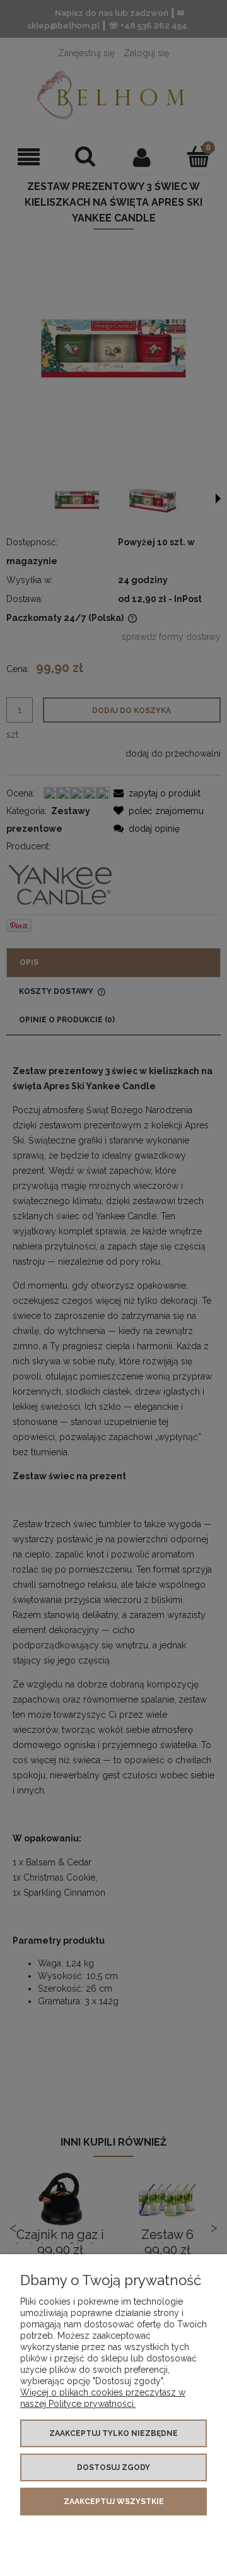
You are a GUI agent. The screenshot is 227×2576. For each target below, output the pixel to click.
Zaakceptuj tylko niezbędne (113, 2433)
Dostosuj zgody (113, 2467)
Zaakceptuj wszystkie (114, 2502)
